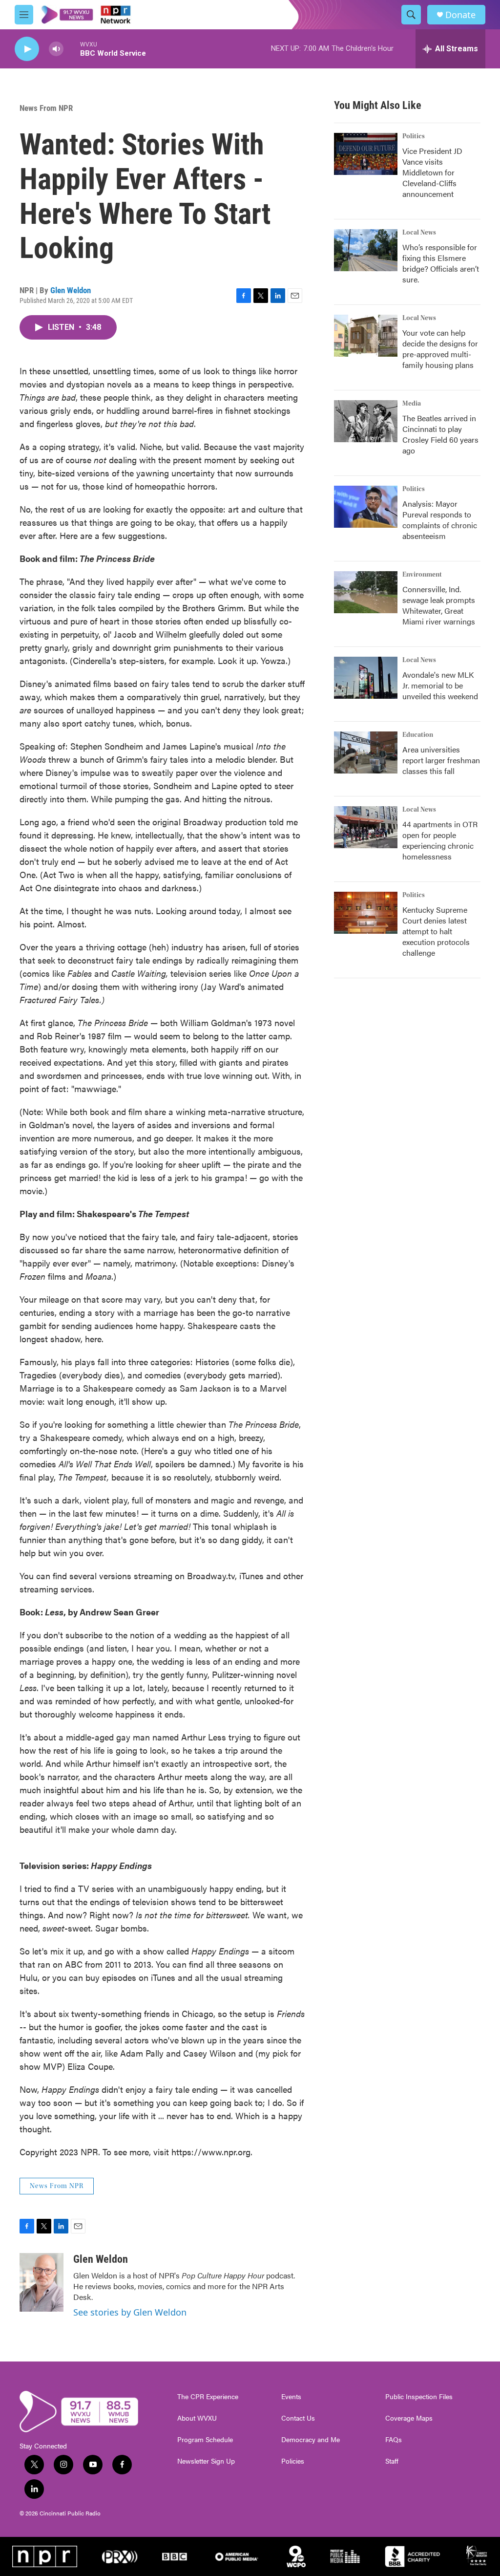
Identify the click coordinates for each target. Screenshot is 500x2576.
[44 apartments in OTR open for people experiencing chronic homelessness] (366, 827)
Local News (419, 233)
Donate (460, 15)
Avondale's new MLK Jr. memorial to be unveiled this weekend (440, 685)
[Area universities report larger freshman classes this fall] (366, 752)
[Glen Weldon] (42, 2282)
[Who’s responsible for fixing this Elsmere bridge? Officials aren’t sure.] (366, 250)
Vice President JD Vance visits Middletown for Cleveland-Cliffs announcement (432, 172)
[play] (27, 49)
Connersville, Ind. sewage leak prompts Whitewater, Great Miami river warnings (439, 605)
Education (418, 735)
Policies (293, 2461)
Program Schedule (205, 2440)
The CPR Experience (208, 2397)
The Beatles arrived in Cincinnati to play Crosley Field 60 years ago (440, 434)
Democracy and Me (311, 2440)
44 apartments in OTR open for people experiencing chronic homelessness (440, 840)
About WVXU (197, 2418)
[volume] (56, 49)
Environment (422, 575)
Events (291, 2397)
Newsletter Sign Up (206, 2461)
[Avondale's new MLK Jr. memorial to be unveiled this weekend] (366, 678)
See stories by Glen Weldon (130, 2312)
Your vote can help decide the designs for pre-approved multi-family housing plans (440, 349)
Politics (414, 136)
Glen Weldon (71, 290)
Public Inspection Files (419, 2397)
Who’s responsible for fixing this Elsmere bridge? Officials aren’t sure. (441, 263)
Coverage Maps (409, 2418)
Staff (392, 2461)
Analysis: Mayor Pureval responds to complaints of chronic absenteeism (440, 520)
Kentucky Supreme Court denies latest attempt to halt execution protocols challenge (436, 931)
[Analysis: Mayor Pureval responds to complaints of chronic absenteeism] (366, 507)
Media (412, 404)
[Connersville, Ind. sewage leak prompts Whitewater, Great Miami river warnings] (366, 592)
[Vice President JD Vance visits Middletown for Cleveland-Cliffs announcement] (366, 154)
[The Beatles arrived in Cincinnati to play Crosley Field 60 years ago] (366, 421)
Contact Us (298, 2418)
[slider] (72, 49)
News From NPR (46, 108)
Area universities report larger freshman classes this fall (441, 760)
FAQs (394, 2440)
